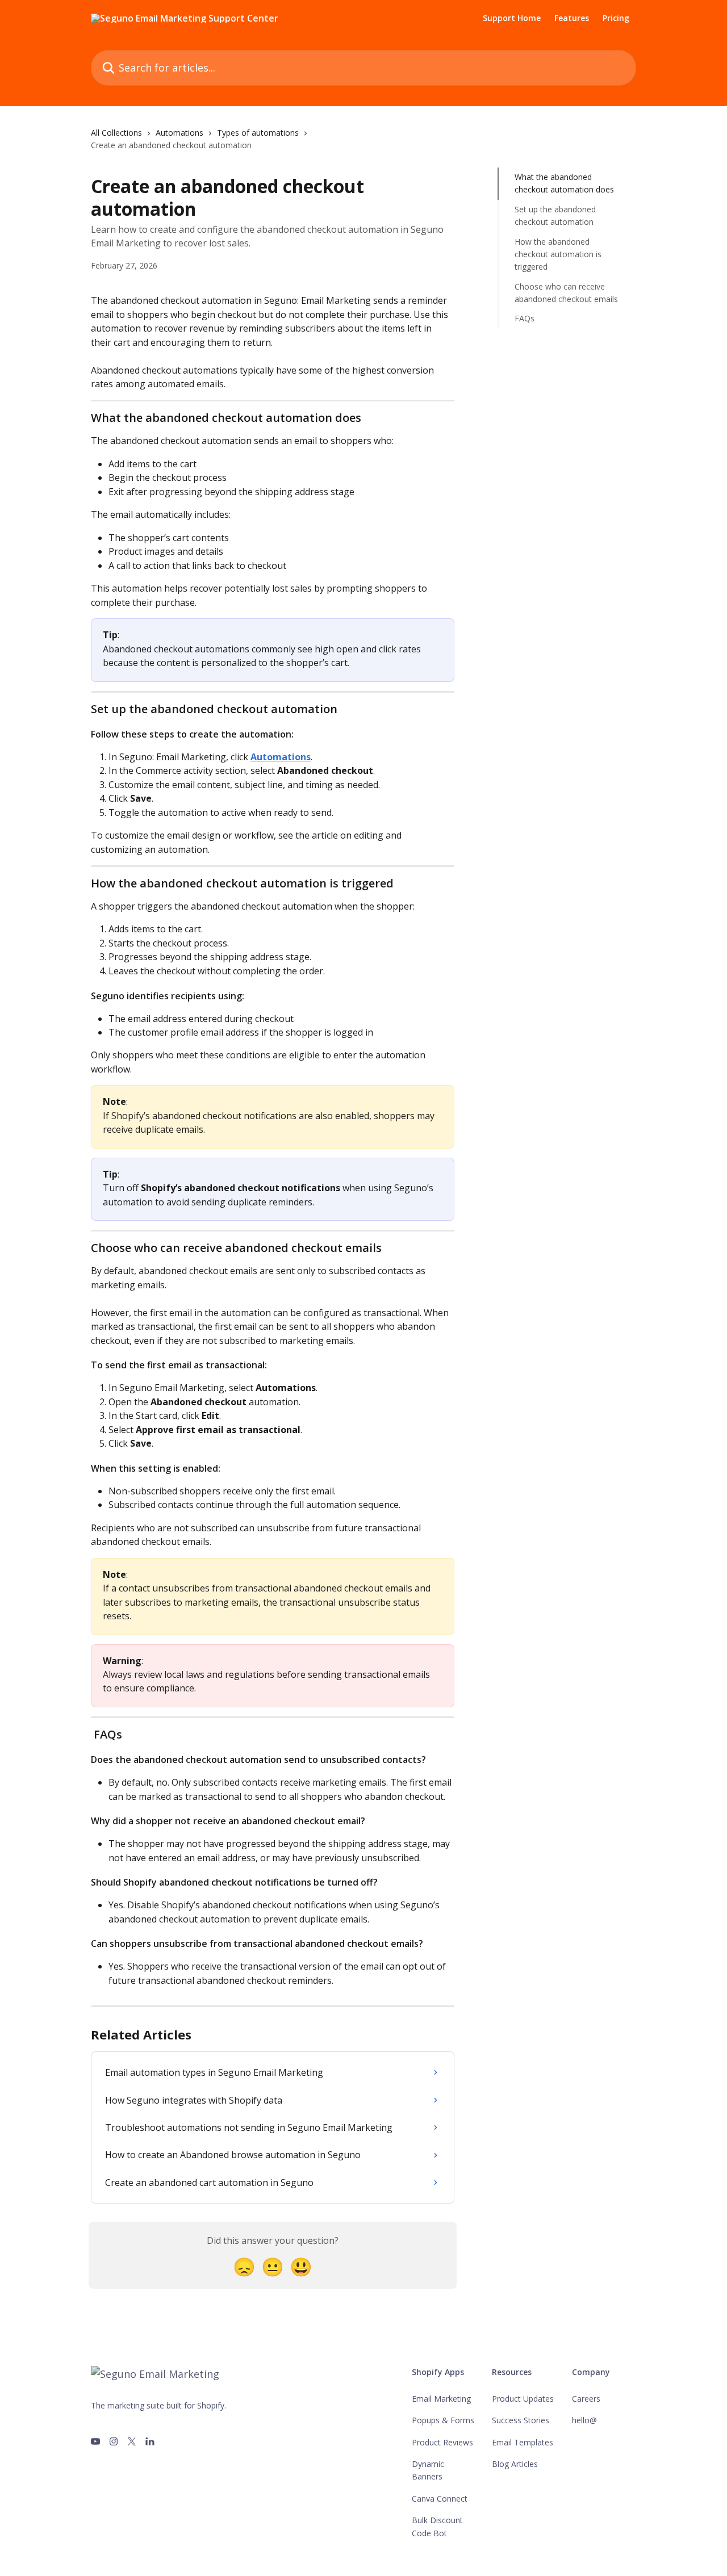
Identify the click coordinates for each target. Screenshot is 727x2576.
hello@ (584, 2420)
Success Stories (521, 2420)
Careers (586, 2399)
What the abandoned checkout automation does (564, 183)
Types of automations (258, 133)
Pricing (616, 18)
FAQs (525, 318)
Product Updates (523, 2399)
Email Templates (523, 2442)
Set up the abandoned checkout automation (555, 215)
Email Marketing (441, 2399)
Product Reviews (442, 2442)
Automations (179, 133)
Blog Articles (515, 2464)
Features (572, 18)
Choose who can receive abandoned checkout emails (566, 293)
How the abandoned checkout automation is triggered (558, 254)
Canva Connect (440, 2498)
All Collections (116, 133)
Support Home (512, 18)
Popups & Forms (443, 2420)
